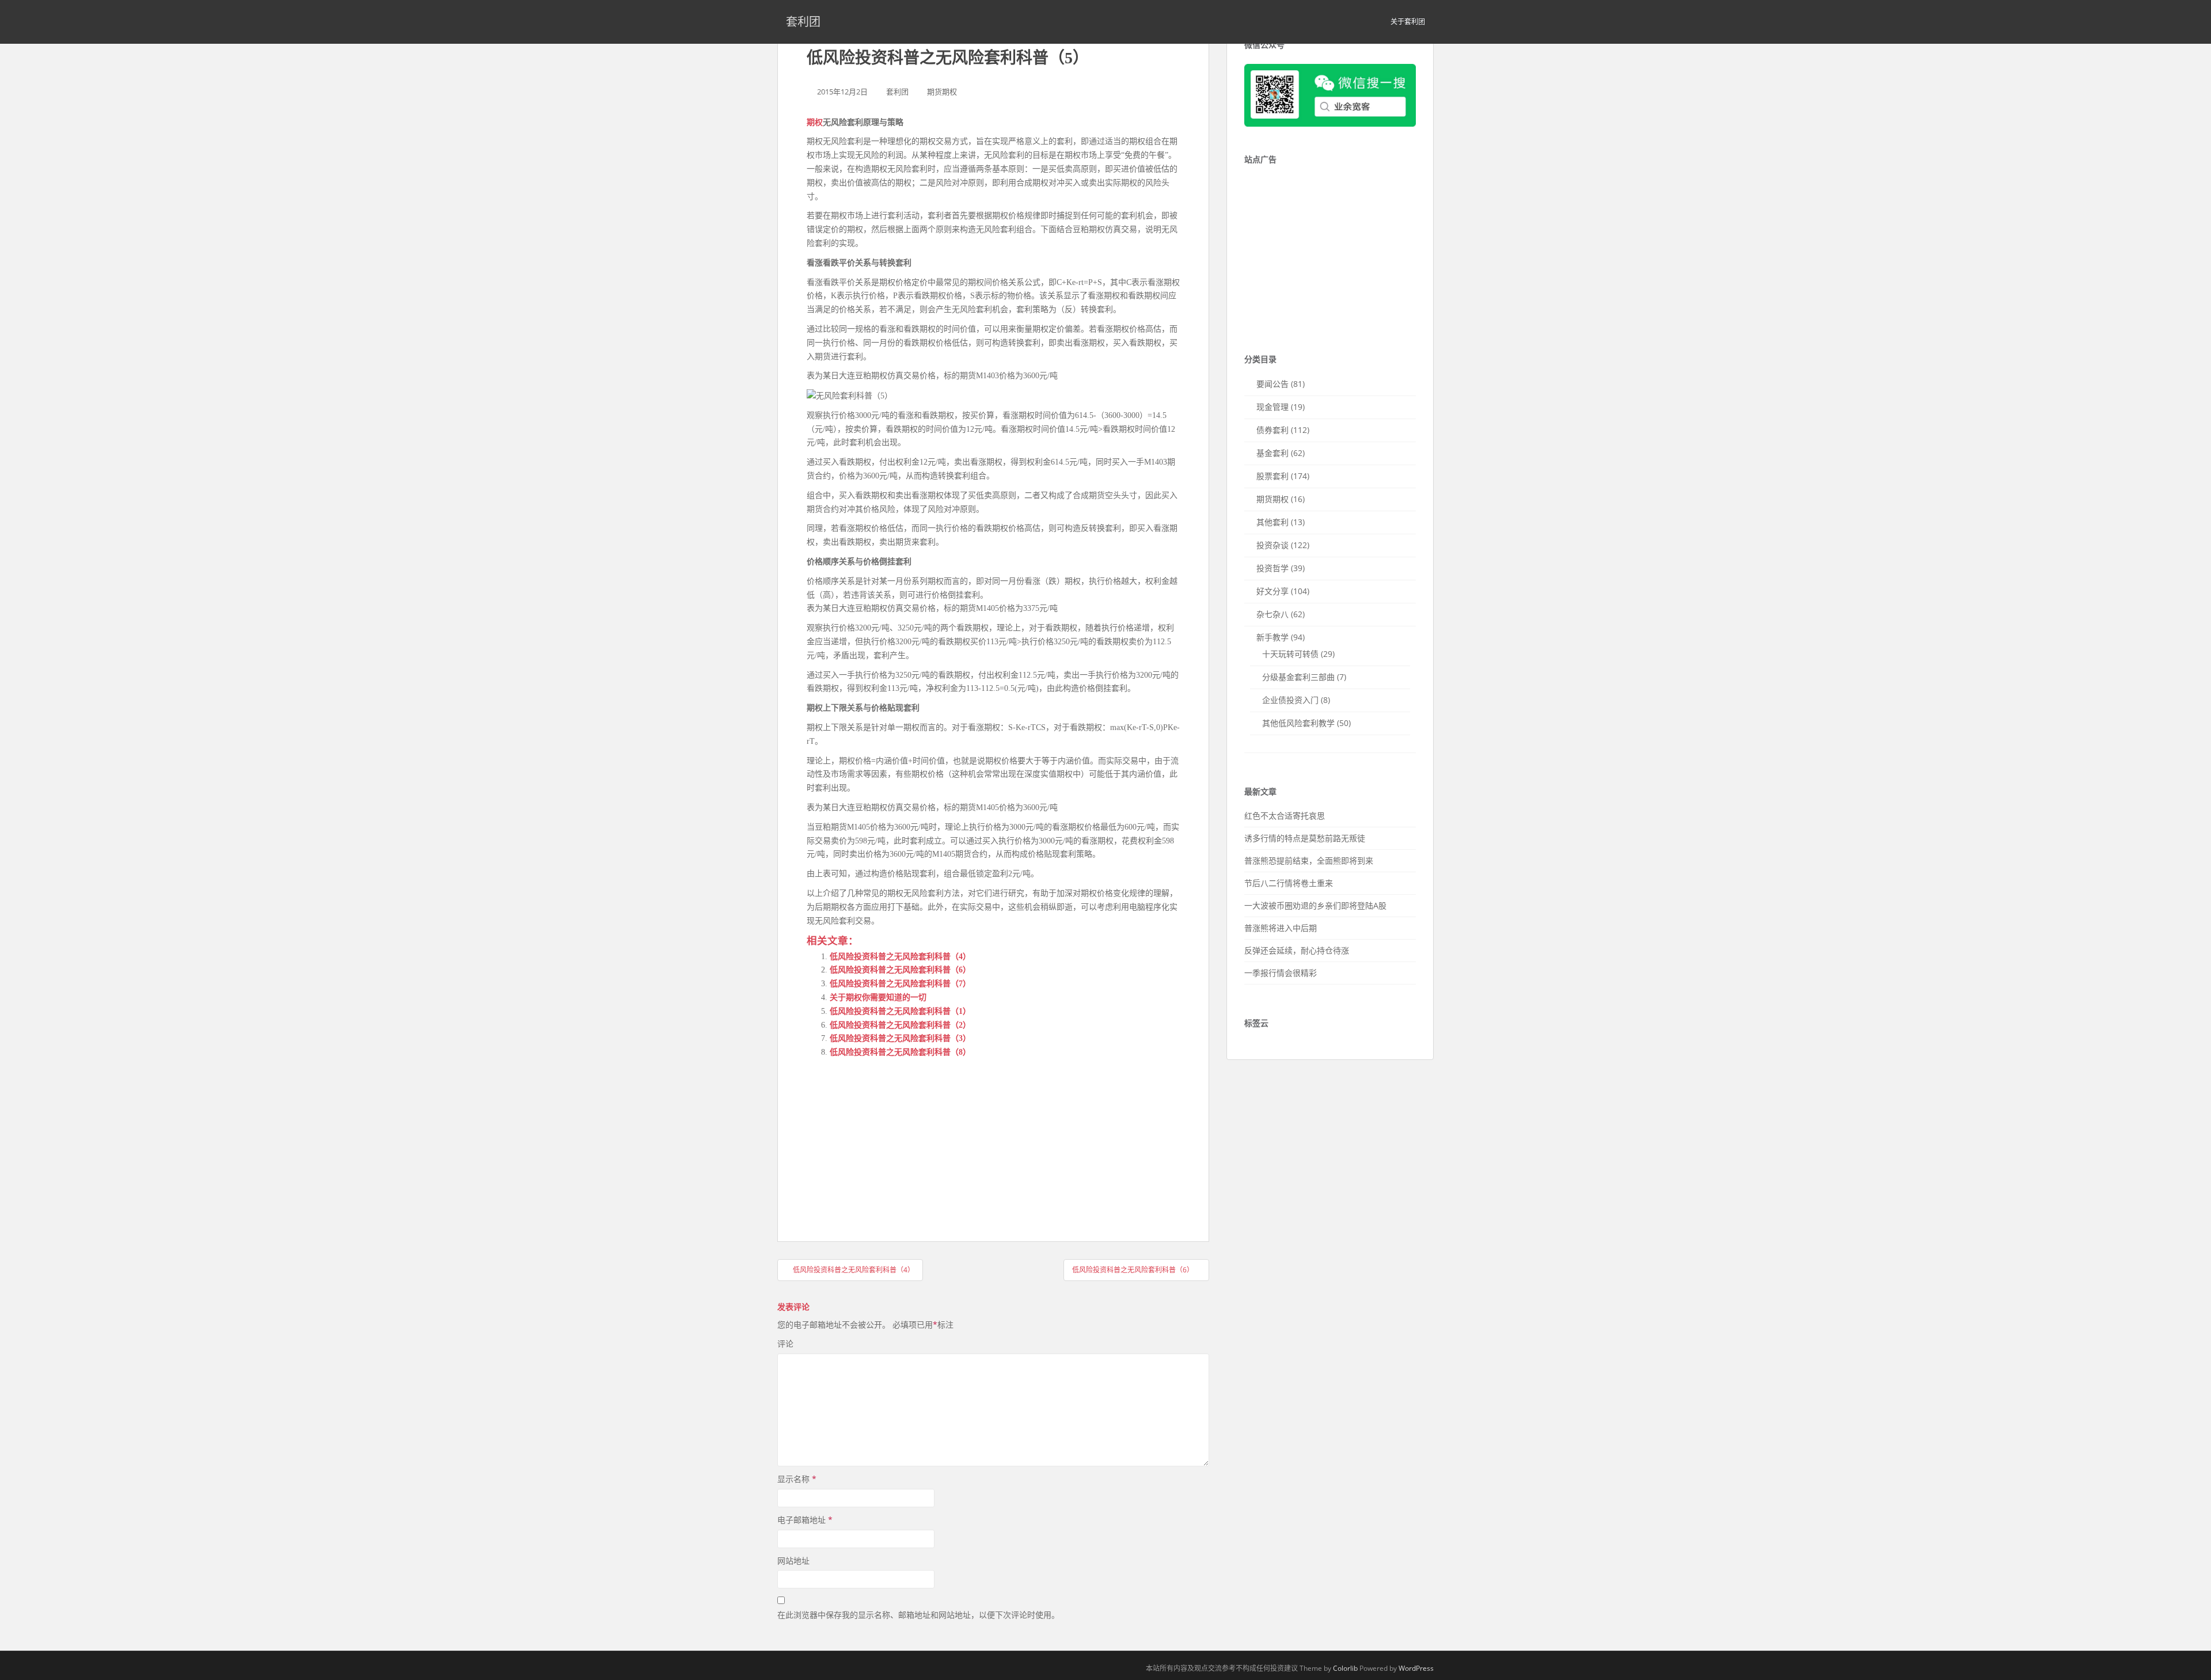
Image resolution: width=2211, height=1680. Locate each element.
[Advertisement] (893, 1139)
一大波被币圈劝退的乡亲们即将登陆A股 (1315, 905)
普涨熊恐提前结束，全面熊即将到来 (1309, 860)
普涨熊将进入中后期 (1281, 928)
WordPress (1416, 1668)
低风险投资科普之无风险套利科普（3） (900, 1038)
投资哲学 (1272, 568)
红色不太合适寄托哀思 (1285, 816)
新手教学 (1272, 637)
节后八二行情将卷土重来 (1289, 883)
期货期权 (942, 92)
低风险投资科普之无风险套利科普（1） (900, 1011)
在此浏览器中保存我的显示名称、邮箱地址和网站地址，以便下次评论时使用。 (918, 1615)
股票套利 (1272, 476)
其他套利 (1272, 522)
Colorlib (1345, 1668)
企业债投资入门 (1290, 700)
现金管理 (1272, 407)
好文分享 (1272, 591)
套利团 (803, 22)
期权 (815, 122)
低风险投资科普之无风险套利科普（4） (900, 957)
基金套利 (1272, 453)
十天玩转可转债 (1290, 654)
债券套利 (1272, 430)
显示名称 (797, 1479)
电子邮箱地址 (805, 1520)
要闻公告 (1272, 384)
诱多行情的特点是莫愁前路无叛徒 (1305, 838)
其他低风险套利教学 (1298, 723)
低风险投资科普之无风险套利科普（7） (900, 984)
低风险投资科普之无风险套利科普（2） (900, 1025)
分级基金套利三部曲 (1298, 677)
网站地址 (793, 1561)
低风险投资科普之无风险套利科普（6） (900, 970)
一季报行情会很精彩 (1281, 973)
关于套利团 (1408, 22)
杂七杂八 (1272, 614)
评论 (785, 1343)
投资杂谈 (1272, 545)
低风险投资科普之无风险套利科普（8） (900, 1052)
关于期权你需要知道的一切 (878, 997)
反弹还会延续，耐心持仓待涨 (1297, 950)
